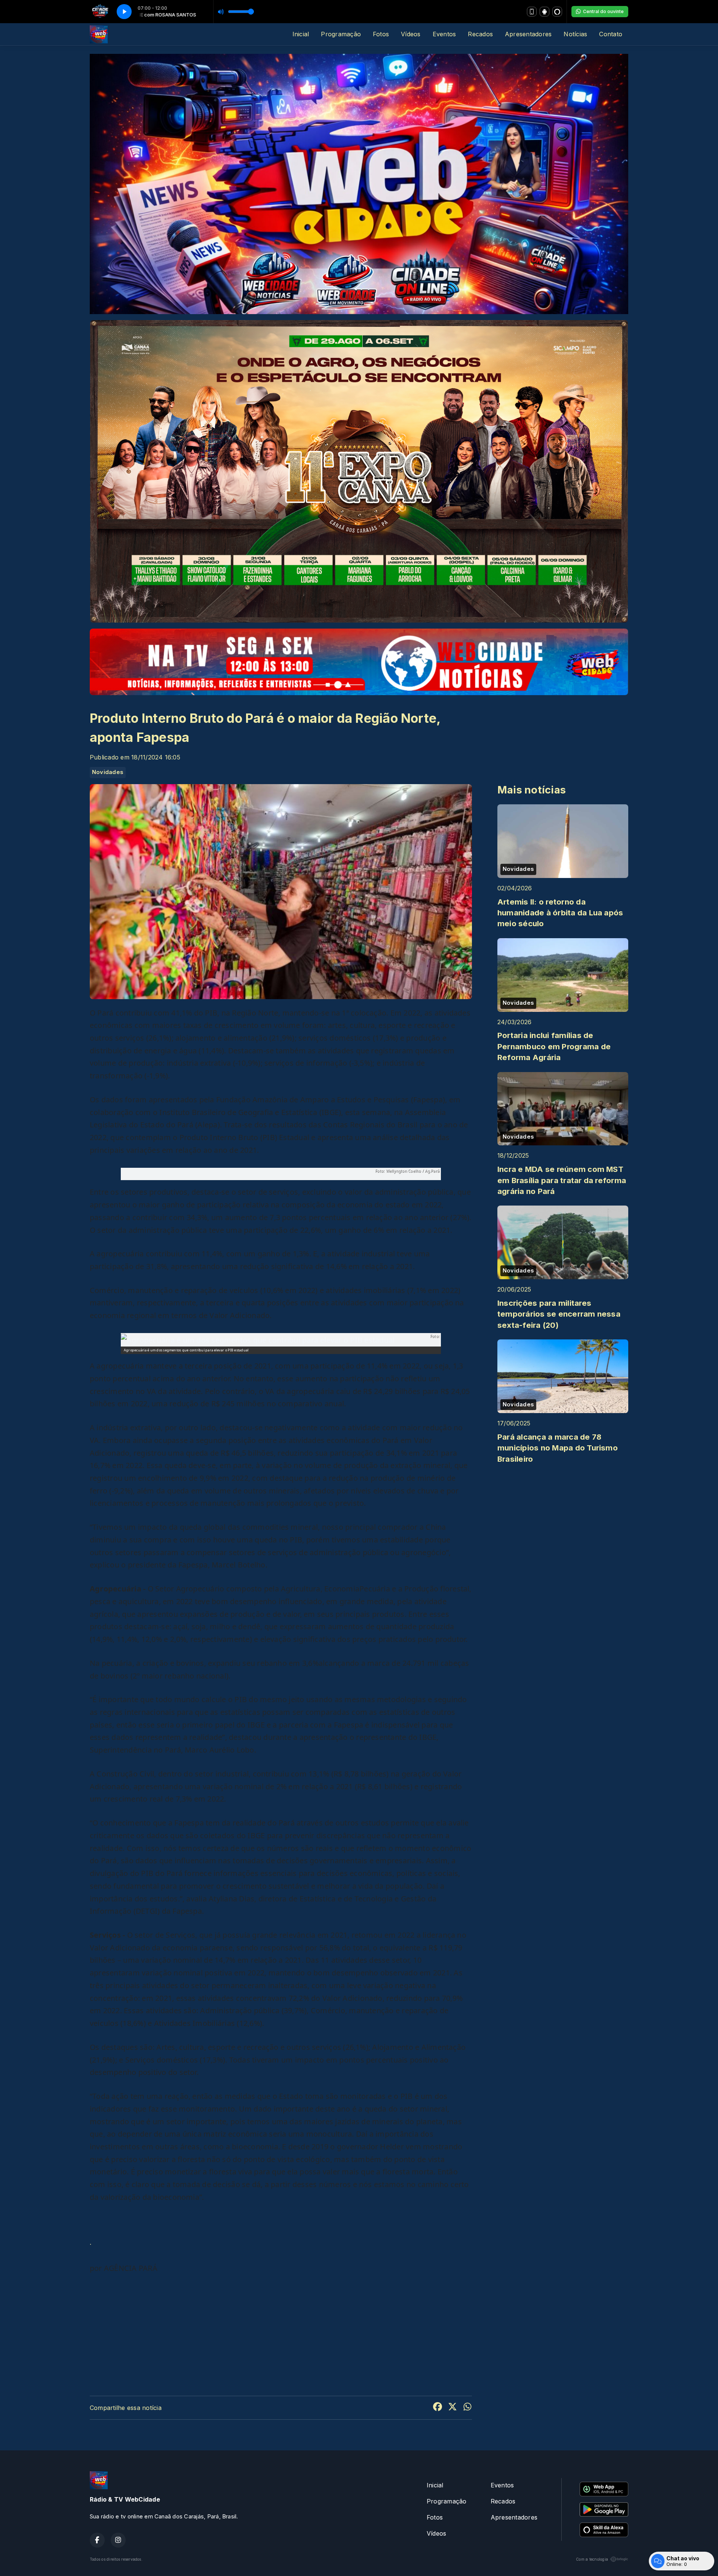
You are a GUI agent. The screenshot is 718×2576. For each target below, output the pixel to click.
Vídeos (411, 34)
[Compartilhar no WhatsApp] (467, 2408)
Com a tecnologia (592, 2559)
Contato (611, 34)
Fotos (381, 34)
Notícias (575, 34)
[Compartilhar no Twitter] (452, 2408)
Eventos (444, 34)
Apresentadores (528, 34)
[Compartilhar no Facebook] (438, 2408)
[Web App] (532, 12)
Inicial (301, 34)
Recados (480, 34)
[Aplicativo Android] (544, 12)
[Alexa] (557, 12)
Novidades (108, 772)
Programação (341, 34)
